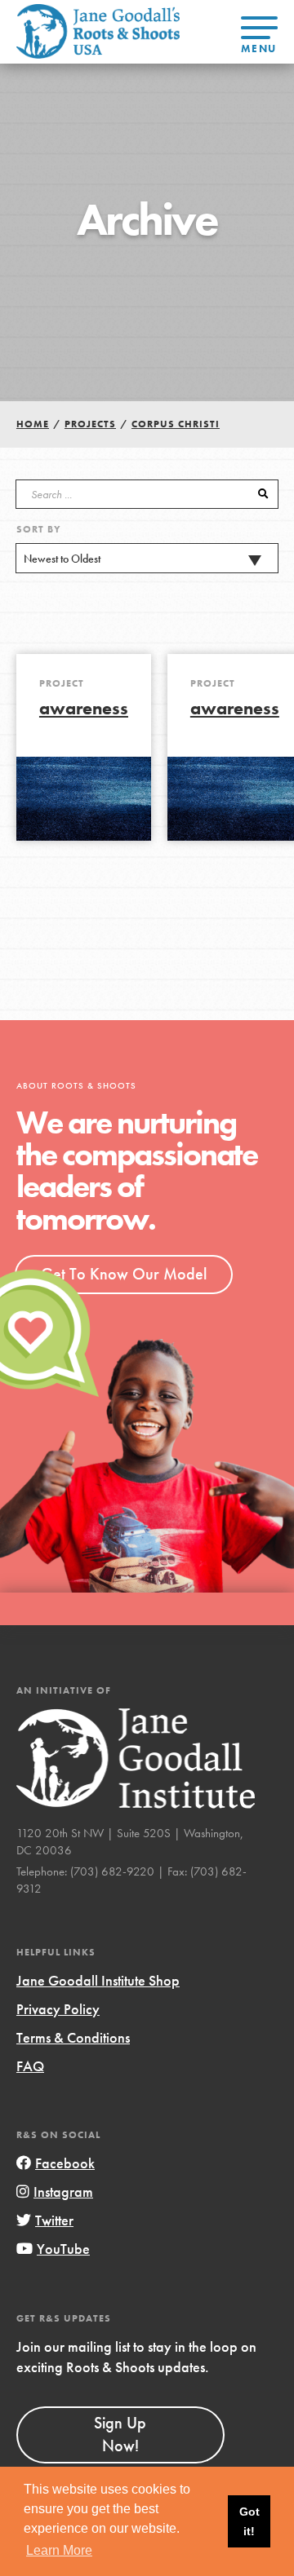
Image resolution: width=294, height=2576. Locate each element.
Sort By (39, 529)
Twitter (54, 2220)
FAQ (30, 2066)
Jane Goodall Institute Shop (98, 1980)
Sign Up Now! (120, 2434)
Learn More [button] (59, 2550)
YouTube (63, 2249)
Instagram (63, 2192)
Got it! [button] (249, 2521)
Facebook (65, 2163)
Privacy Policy (58, 2009)
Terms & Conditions (73, 2037)
